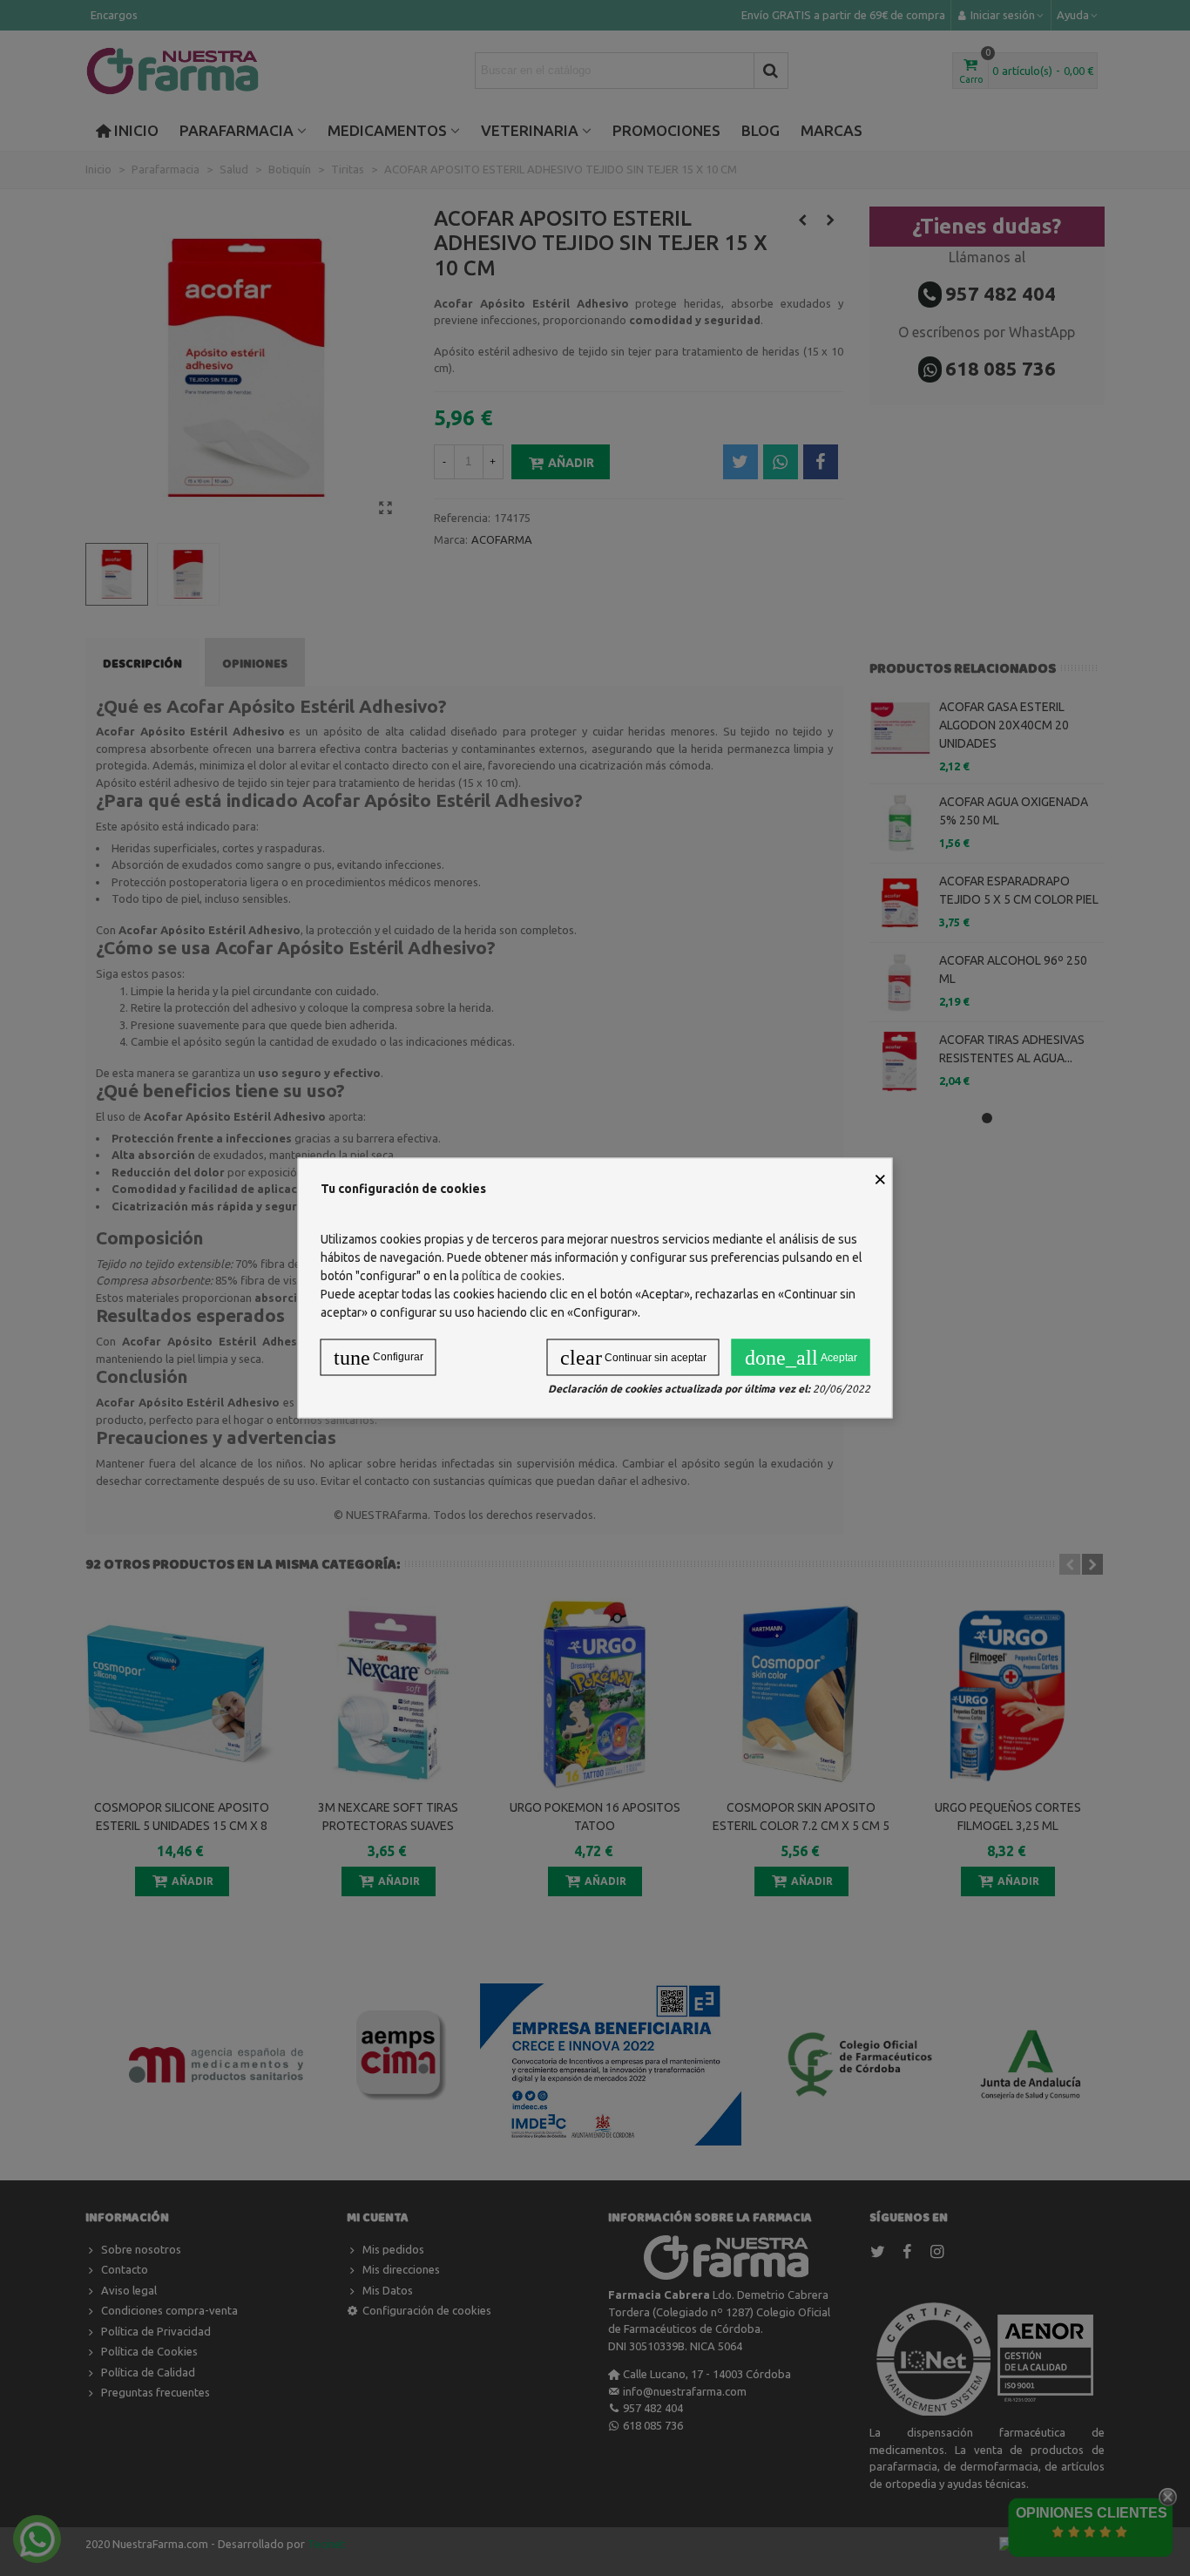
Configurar (379, 1358)
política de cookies (512, 1276)
